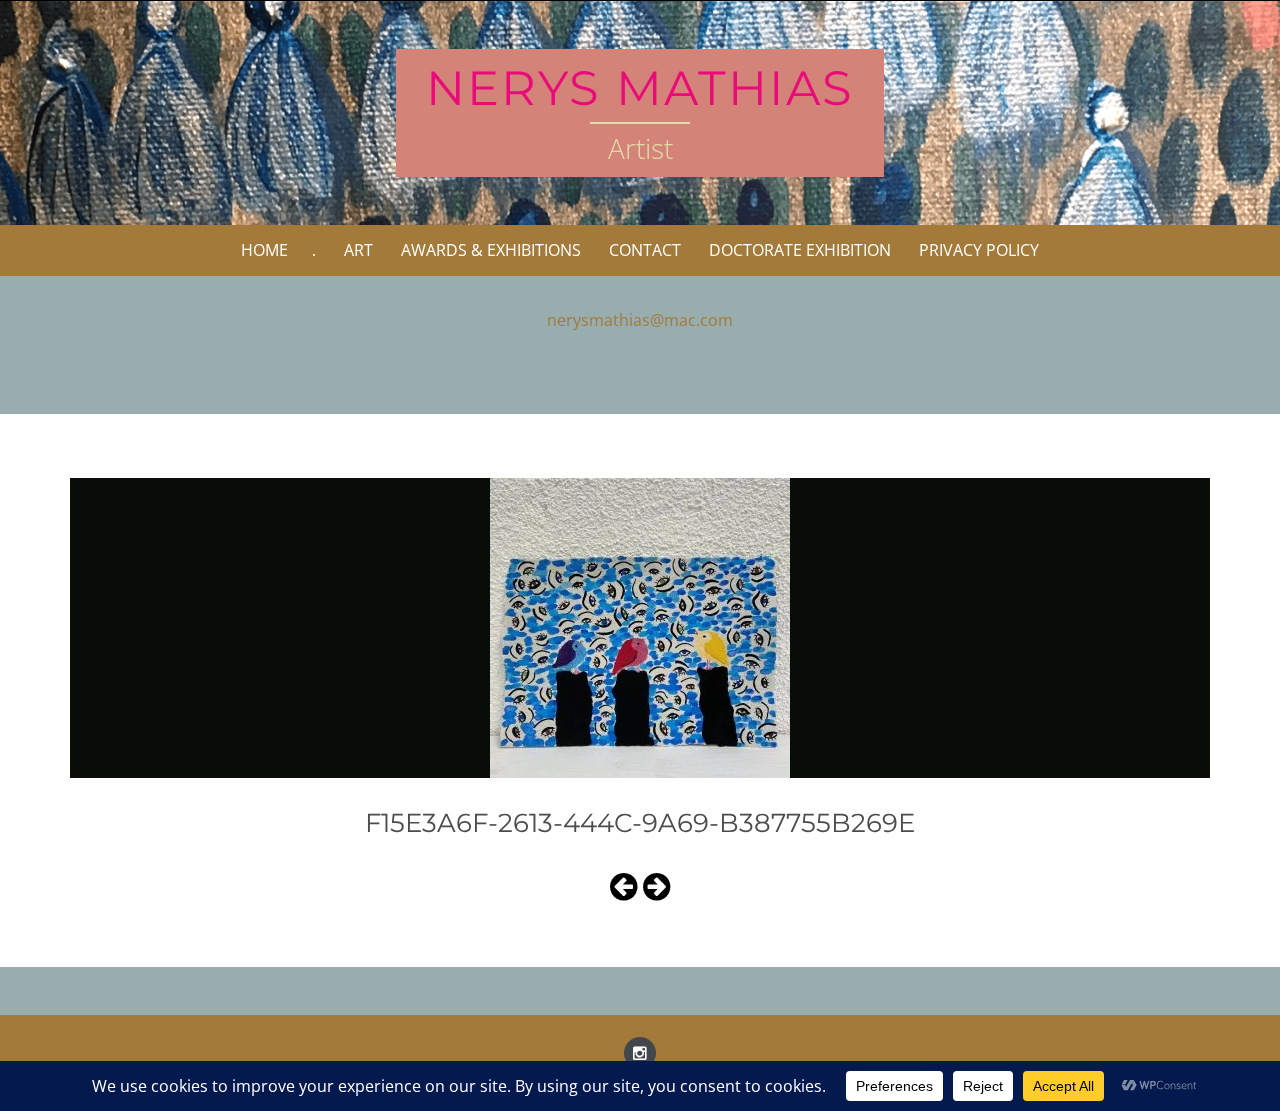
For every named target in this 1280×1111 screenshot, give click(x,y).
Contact (645, 250)
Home (264, 250)
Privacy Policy (979, 250)
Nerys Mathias (640, 88)
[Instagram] (640, 1053)
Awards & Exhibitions (491, 250)
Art (358, 250)
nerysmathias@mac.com (640, 320)
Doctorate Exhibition (800, 250)
